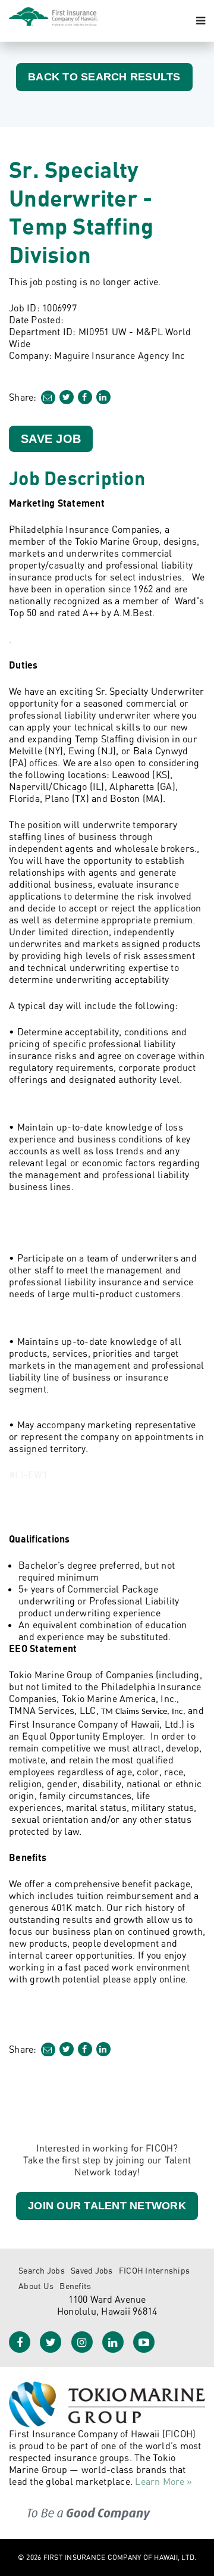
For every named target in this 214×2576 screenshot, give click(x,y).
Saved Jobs (92, 2270)
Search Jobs (42, 2270)
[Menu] (201, 21)
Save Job (51, 439)
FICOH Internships (154, 2270)
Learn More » (163, 2481)
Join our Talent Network (107, 2206)
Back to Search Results (104, 77)
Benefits (75, 2286)
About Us (36, 2286)
